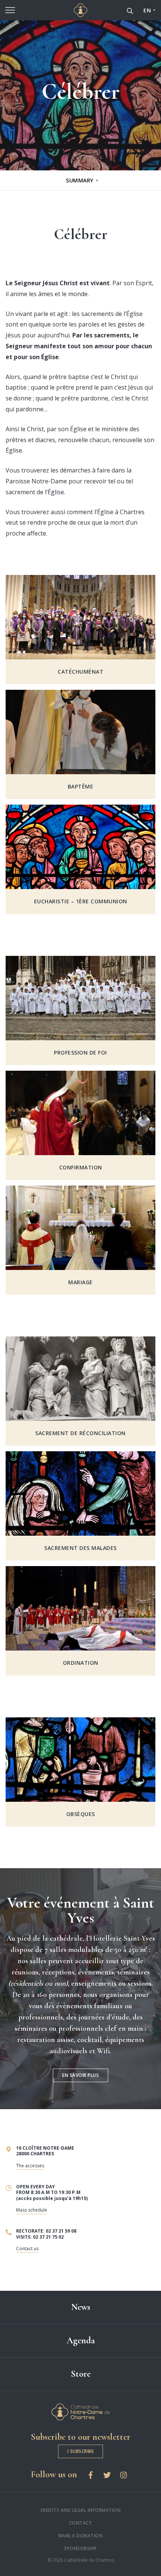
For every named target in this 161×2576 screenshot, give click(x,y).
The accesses (30, 2166)
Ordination (81, 1663)
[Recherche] (130, 10)
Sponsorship (80, 2548)
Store (81, 2374)
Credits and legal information (81, 2510)
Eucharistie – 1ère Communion (81, 901)
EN (147, 10)
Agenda (81, 2341)
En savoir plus (80, 2075)
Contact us (27, 2249)
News (81, 2307)
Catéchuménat (80, 672)
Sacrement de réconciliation (80, 1433)
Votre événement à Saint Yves (81, 1910)
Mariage (80, 1282)
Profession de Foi (80, 1053)
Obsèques (81, 1814)
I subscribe (81, 2451)
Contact (81, 2523)
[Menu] (10, 10)
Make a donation (81, 2536)
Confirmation (81, 1168)
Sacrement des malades (80, 1548)
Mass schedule (32, 2210)
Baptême (81, 787)
